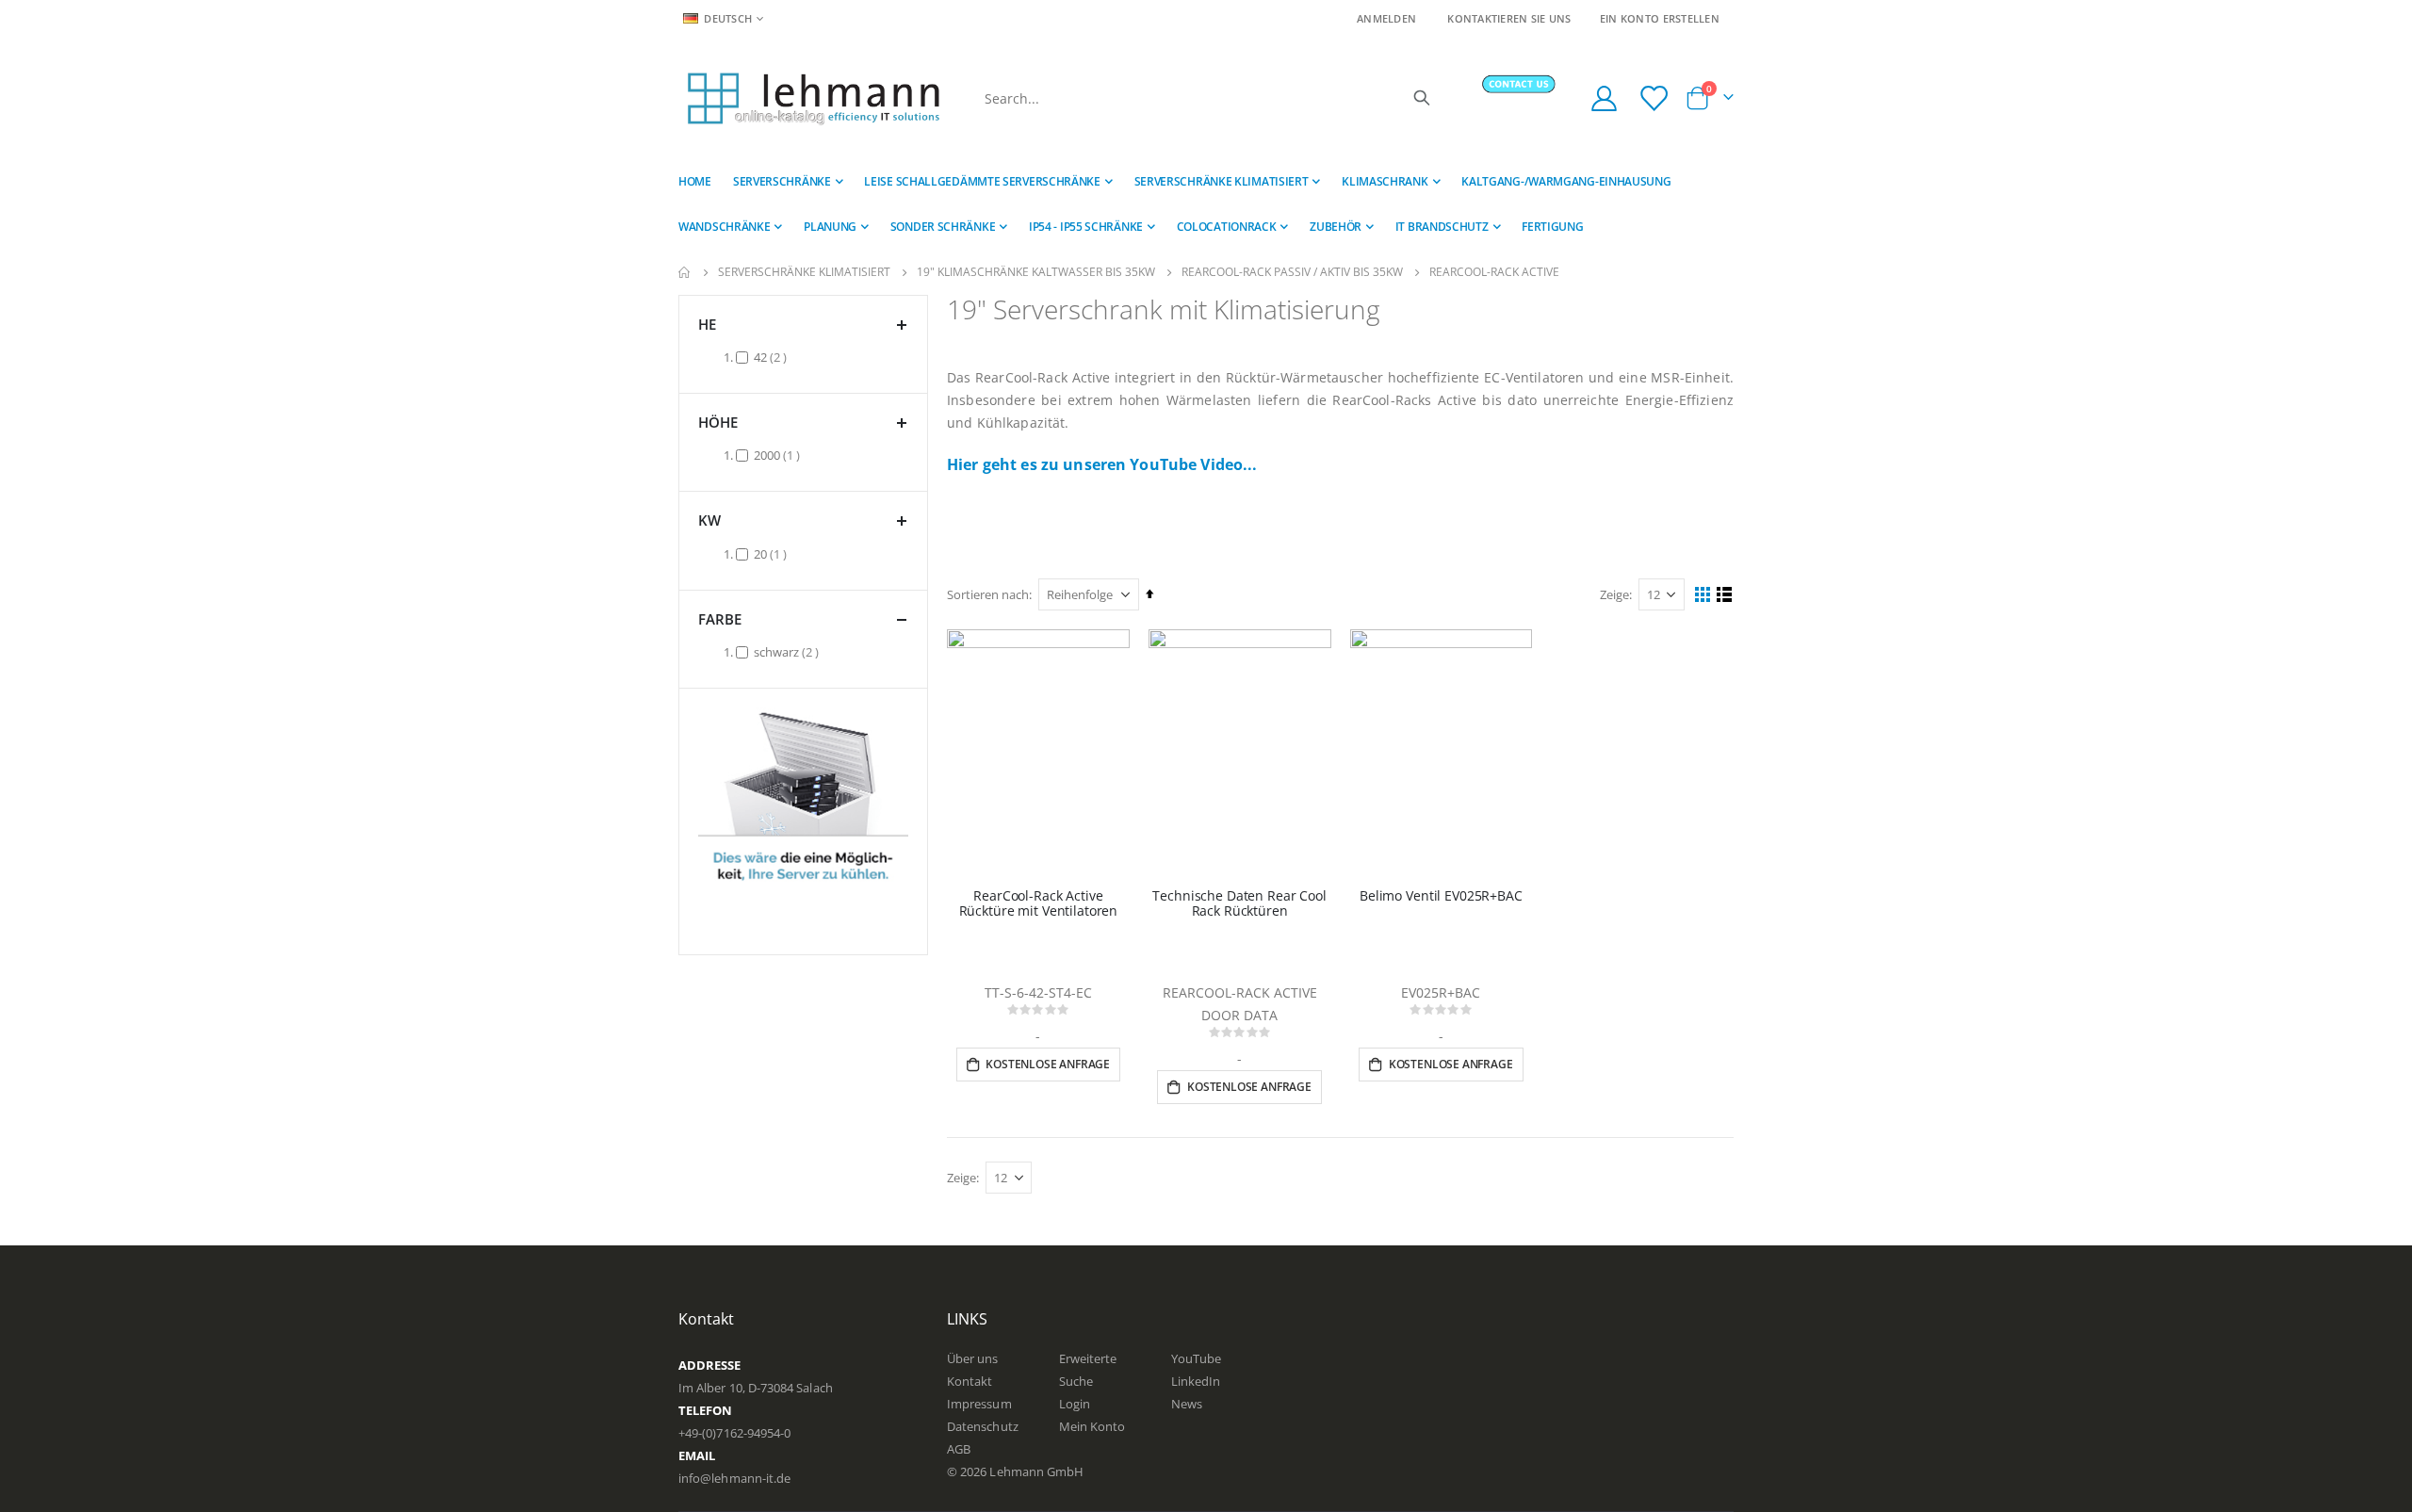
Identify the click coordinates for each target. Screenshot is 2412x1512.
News (1187, 1404)
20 (773, 553)
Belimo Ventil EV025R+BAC (1441, 896)
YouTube (1196, 1358)
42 (773, 357)
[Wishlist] (1655, 98)
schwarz (789, 651)
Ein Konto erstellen (1660, 18)
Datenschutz (983, 1426)
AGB (959, 1449)
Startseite (685, 272)
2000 (779, 455)
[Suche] (1422, 98)
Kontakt (970, 1381)
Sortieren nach (988, 594)
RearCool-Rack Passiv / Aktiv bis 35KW (1292, 272)
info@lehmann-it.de (734, 1478)
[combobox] (1206, 98)
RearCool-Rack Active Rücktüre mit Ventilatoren (1039, 904)
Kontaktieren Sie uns (1509, 18)
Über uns (973, 1358)
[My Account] (1604, 98)
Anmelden (1386, 18)
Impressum (979, 1404)
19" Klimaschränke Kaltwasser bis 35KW (1036, 272)
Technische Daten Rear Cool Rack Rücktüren (1239, 904)
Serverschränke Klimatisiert (804, 272)
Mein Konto (1092, 1426)
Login (1075, 1404)
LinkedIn (1196, 1381)
